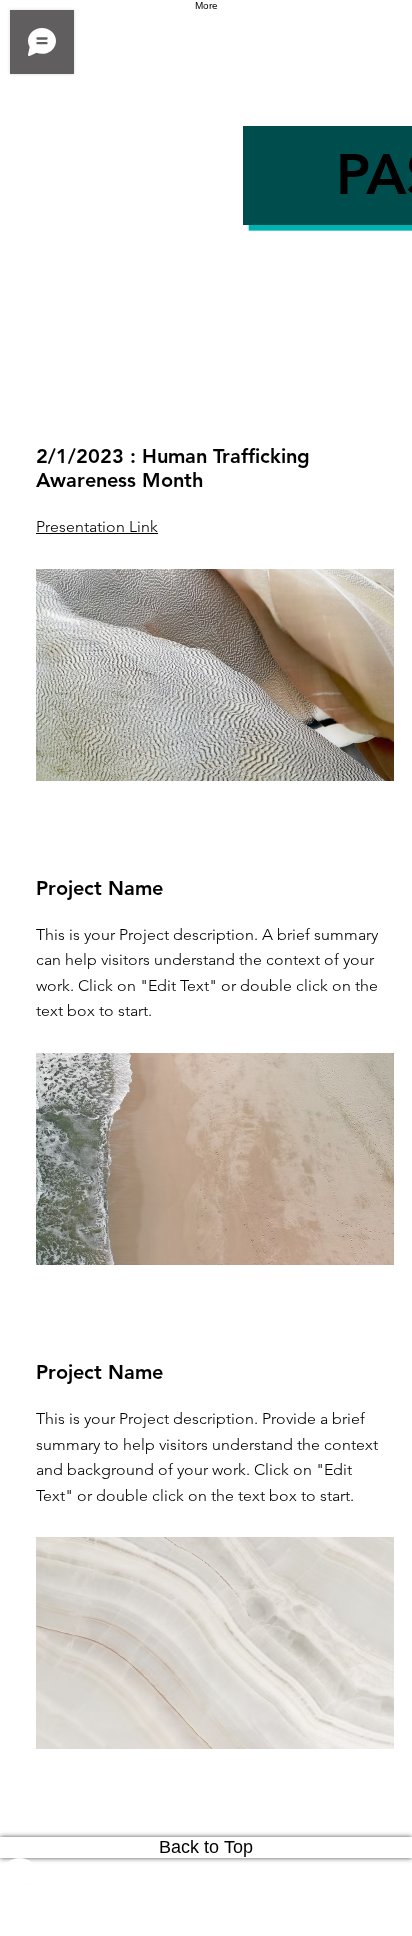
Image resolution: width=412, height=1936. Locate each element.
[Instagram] (206, 1916)
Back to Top (206, 1847)
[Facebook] (206, 1877)
